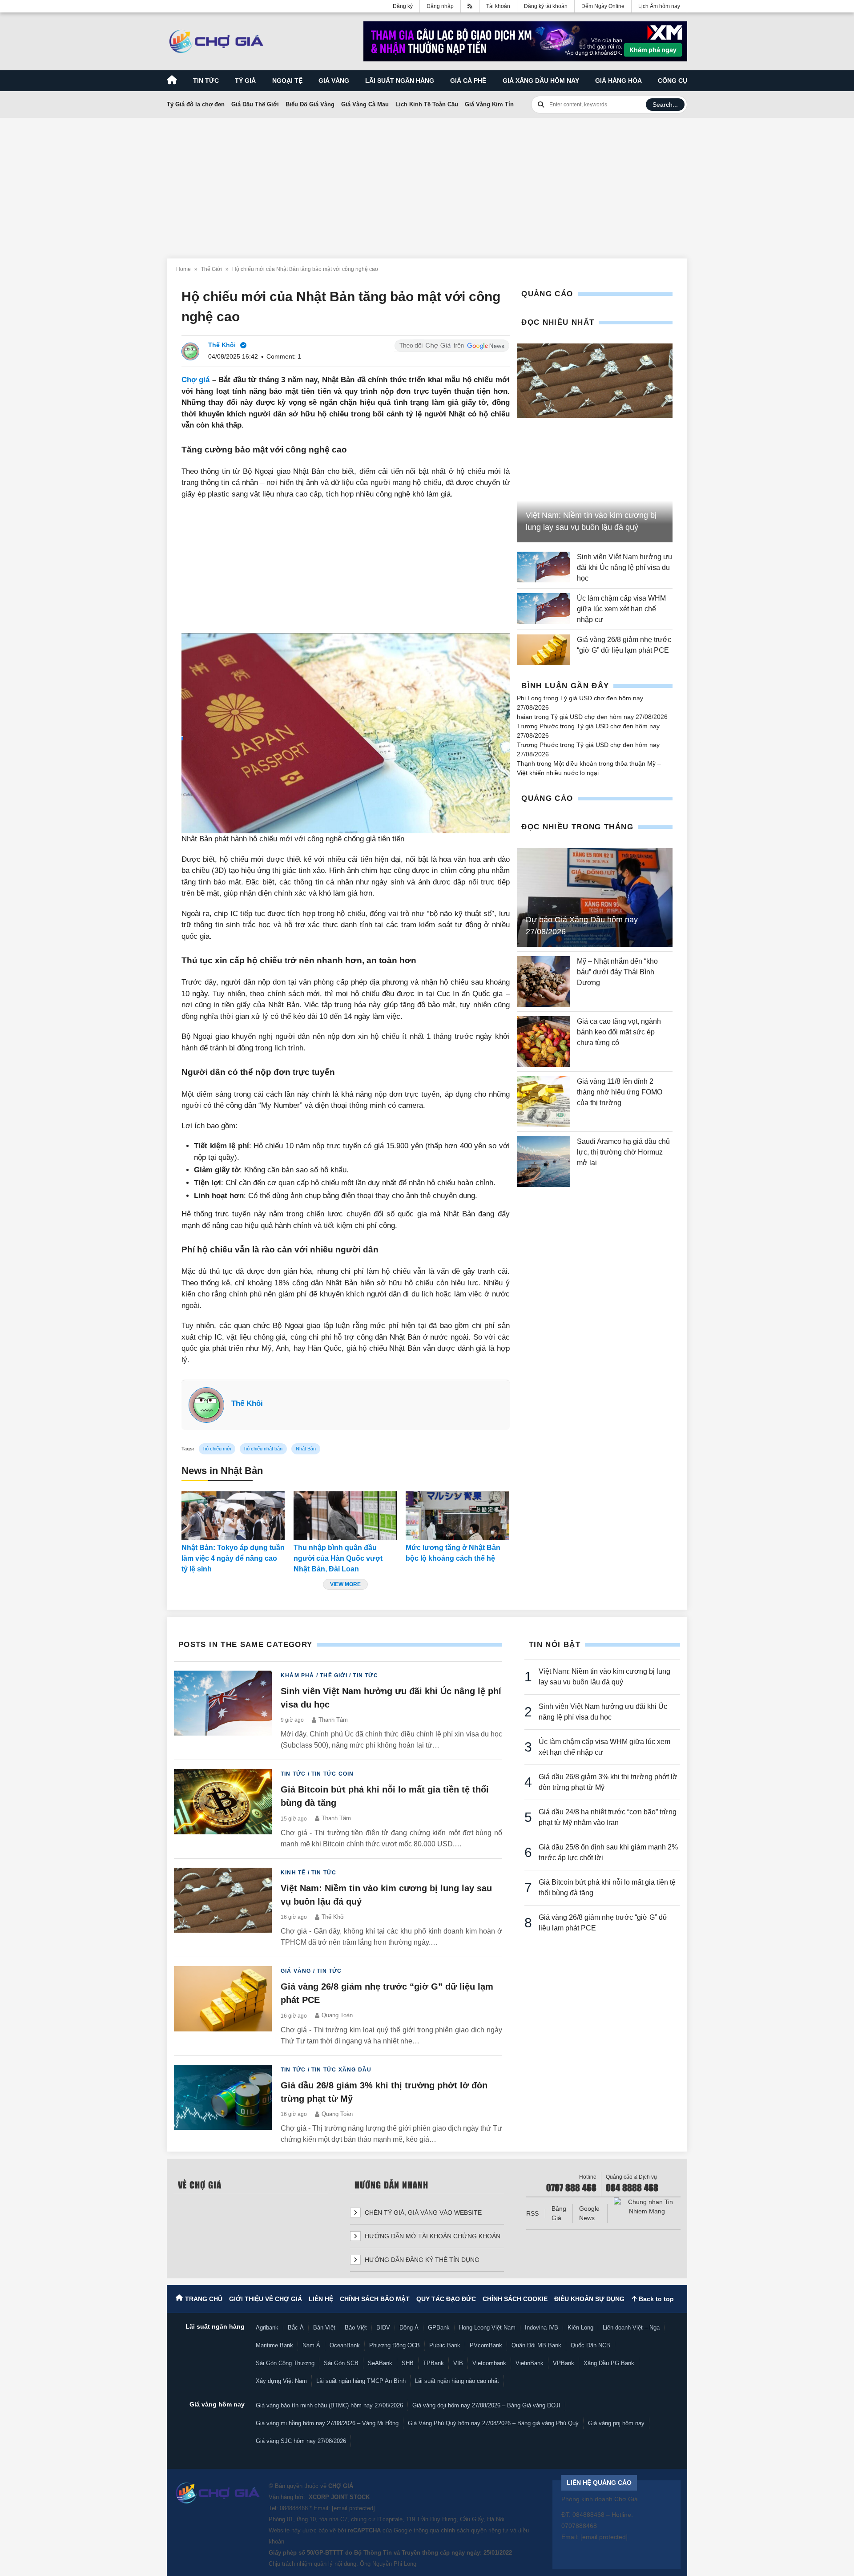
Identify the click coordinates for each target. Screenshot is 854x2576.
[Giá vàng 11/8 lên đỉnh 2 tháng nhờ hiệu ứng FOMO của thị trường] (544, 1102)
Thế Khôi (247, 1403)
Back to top (655, 2299)
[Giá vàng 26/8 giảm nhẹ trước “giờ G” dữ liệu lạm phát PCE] (544, 650)
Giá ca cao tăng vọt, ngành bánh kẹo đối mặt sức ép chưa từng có (619, 1032)
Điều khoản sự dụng (589, 2299)
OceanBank (345, 2345)
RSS (532, 2213)
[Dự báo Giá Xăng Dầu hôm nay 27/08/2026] (595, 897)
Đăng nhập (440, 6)
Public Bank (445, 2345)
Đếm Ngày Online (603, 6)
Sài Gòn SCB (341, 2363)
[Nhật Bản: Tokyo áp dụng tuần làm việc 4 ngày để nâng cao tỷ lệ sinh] (233, 1516)
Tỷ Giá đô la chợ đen (196, 104)
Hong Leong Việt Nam (487, 2328)
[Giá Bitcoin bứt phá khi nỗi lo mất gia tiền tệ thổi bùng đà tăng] (223, 1809)
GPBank (439, 2328)
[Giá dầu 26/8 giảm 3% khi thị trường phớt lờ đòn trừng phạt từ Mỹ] (223, 2105)
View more (345, 1584)
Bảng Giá (559, 2213)
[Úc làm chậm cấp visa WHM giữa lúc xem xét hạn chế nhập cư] (544, 609)
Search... (665, 105)
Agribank (267, 2328)
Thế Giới (211, 269)
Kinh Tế (293, 1873)
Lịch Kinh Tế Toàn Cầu (427, 104)
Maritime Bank (274, 2345)
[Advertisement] (427, 183)
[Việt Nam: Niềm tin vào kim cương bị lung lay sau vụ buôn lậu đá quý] (595, 381)
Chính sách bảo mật (375, 2299)
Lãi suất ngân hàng (400, 81)
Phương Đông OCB (395, 2345)
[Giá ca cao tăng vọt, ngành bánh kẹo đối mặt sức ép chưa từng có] (544, 1042)
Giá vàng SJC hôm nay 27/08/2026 (301, 2441)
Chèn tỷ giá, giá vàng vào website (422, 2213)
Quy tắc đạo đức (446, 2299)
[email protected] (353, 2508)
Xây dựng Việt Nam (281, 2381)
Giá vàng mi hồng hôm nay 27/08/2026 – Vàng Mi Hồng (327, 2423)
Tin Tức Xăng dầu (341, 2070)
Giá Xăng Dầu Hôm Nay (541, 81)
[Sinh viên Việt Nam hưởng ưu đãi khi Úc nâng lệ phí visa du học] (544, 568)
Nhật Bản (306, 1449)
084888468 (294, 2508)
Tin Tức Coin (332, 1774)
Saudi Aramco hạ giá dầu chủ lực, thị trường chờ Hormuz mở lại (623, 1152)
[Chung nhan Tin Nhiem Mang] (647, 2207)
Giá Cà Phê (468, 81)
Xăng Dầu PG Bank (609, 2363)
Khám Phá (298, 1676)
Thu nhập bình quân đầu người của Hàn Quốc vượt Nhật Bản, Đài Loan (338, 1558)
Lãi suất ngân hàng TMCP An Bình (361, 2381)
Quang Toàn (337, 2015)
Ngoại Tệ (287, 81)
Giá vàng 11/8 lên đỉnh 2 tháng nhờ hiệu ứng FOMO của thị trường (620, 1092)
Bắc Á (296, 2328)
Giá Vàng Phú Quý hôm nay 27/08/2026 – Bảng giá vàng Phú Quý (493, 2423)
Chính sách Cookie (515, 2299)
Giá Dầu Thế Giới (255, 104)
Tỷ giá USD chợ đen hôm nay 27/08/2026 (609, 717)
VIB (458, 2363)
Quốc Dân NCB (590, 2345)
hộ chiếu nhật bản (263, 1449)
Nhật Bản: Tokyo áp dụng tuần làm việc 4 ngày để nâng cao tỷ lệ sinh (233, 1558)
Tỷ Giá (245, 81)
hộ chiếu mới (217, 1449)
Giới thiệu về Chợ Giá (266, 2299)
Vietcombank (489, 2363)
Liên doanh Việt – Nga (631, 2328)
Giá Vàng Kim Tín (489, 104)
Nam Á (311, 2345)
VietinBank (530, 2363)
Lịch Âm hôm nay (659, 6)
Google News (589, 2213)
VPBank (564, 2363)
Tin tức (206, 81)
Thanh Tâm (333, 1720)
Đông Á (409, 2328)
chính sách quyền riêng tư (475, 2530)
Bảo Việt (356, 2328)
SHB (408, 2363)
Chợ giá (196, 380)
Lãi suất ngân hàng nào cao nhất (457, 2381)
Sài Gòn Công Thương (285, 2363)
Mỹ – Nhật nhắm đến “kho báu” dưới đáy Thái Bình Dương (617, 972)
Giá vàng (334, 81)
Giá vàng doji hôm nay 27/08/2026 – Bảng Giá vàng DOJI (486, 2405)
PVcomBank (486, 2345)
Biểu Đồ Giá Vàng (310, 104)
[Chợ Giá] (216, 41)
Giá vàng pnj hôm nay (616, 2423)
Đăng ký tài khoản (546, 6)
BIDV (383, 2328)
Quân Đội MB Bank (536, 2345)
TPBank (433, 2363)
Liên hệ (321, 2299)
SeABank (380, 2363)
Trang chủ (204, 2299)
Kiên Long (580, 2328)
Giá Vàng (296, 1971)
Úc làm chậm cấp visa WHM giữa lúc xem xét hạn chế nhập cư (621, 609)
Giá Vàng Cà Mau (365, 104)
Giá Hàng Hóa (618, 81)
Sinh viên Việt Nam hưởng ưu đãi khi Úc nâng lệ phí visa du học (624, 567)
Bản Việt (324, 2328)
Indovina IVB (542, 2328)
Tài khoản (498, 6)
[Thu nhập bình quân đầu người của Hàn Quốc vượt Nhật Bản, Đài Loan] (345, 1516)
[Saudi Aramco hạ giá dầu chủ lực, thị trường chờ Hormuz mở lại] (544, 1162)
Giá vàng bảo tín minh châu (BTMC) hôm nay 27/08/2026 (329, 2405)
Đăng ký (403, 6)
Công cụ (673, 81)
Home (183, 269)
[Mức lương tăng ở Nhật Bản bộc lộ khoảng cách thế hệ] (457, 1516)
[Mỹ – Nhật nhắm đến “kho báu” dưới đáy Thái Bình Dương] (544, 981)
